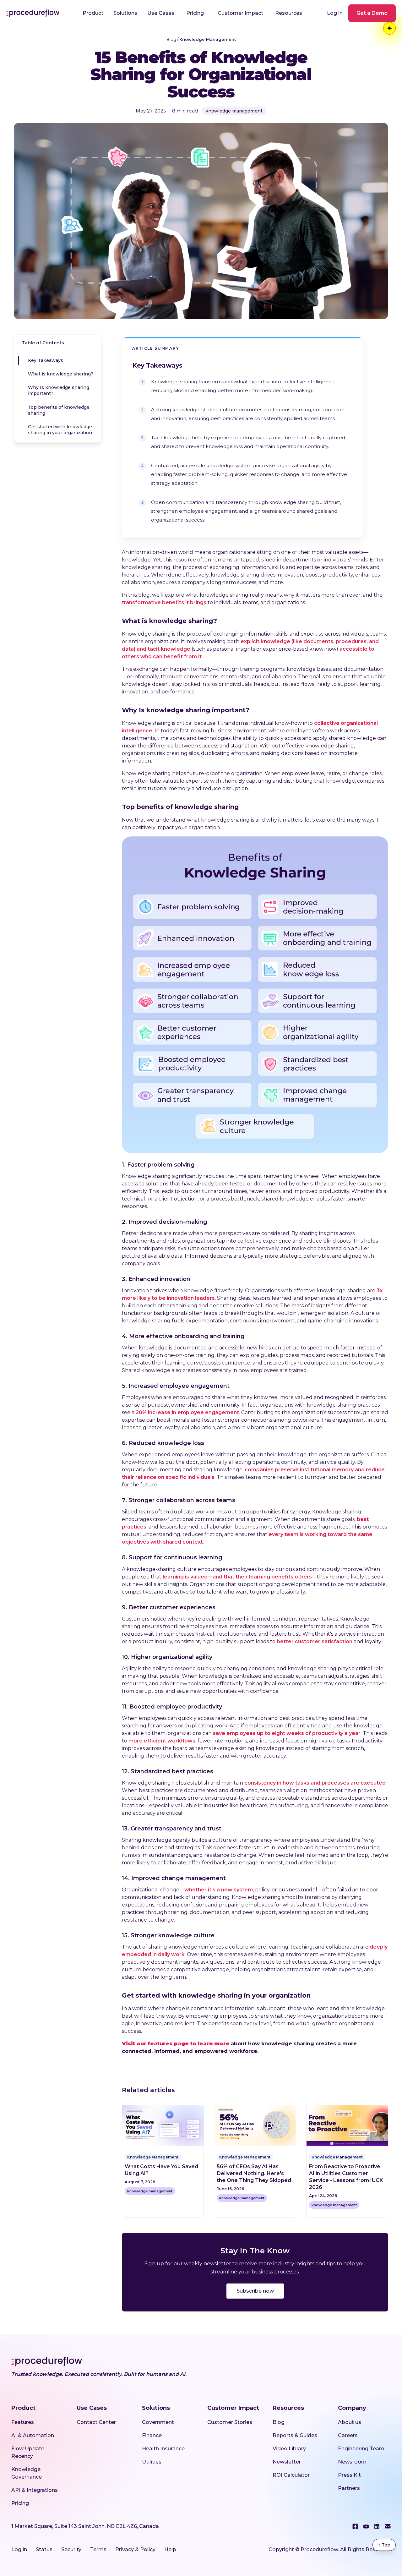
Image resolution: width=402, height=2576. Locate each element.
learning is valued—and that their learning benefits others (237, 1577)
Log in (335, 13)
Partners (349, 2488)
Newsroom (352, 2462)
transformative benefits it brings (164, 602)
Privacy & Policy (135, 2549)
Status (44, 2549)
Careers (348, 2435)
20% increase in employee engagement (187, 1412)
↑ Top (384, 2545)
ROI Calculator (291, 2475)
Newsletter (287, 2462)
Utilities (152, 2462)
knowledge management (234, 111)
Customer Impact (240, 13)
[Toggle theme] (389, 28)
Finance (152, 2435)
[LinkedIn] (377, 2526)
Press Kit (349, 2475)
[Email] (388, 2526)
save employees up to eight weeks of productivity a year (287, 1733)
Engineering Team (361, 2449)
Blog (171, 39)
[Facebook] (355, 2526)
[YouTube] (366, 2527)
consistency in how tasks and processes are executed (315, 1783)
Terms (98, 2549)
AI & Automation (33, 2435)
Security (71, 2549)
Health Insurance (163, 2449)
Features (23, 2422)
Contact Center (96, 2422)
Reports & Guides (295, 2435)
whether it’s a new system (219, 1890)
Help (170, 2549)
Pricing (195, 13)
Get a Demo (372, 13)
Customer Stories (230, 2422)
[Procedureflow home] (33, 13)
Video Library (289, 2449)
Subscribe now (255, 2291)
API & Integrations (35, 2490)
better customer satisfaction (315, 1641)
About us (350, 2422)
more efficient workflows (162, 1741)
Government (158, 2422)
